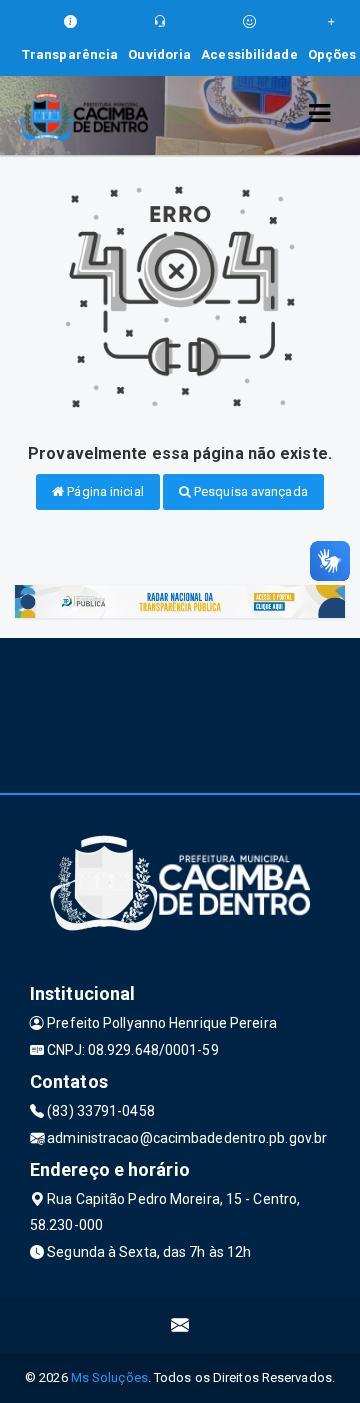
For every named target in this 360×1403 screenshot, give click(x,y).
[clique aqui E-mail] (180, 1325)
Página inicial (104, 491)
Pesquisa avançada (249, 491)
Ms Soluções (109, 1377)
